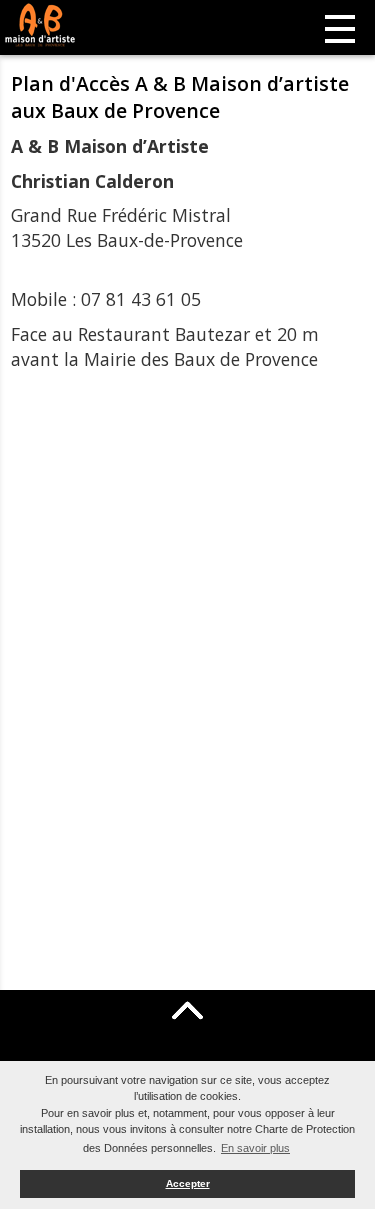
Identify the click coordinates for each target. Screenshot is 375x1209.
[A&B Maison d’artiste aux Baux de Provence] (70, 25)
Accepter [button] (188, 1183)
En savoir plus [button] (255, 1148)
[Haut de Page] (188, 1010)
